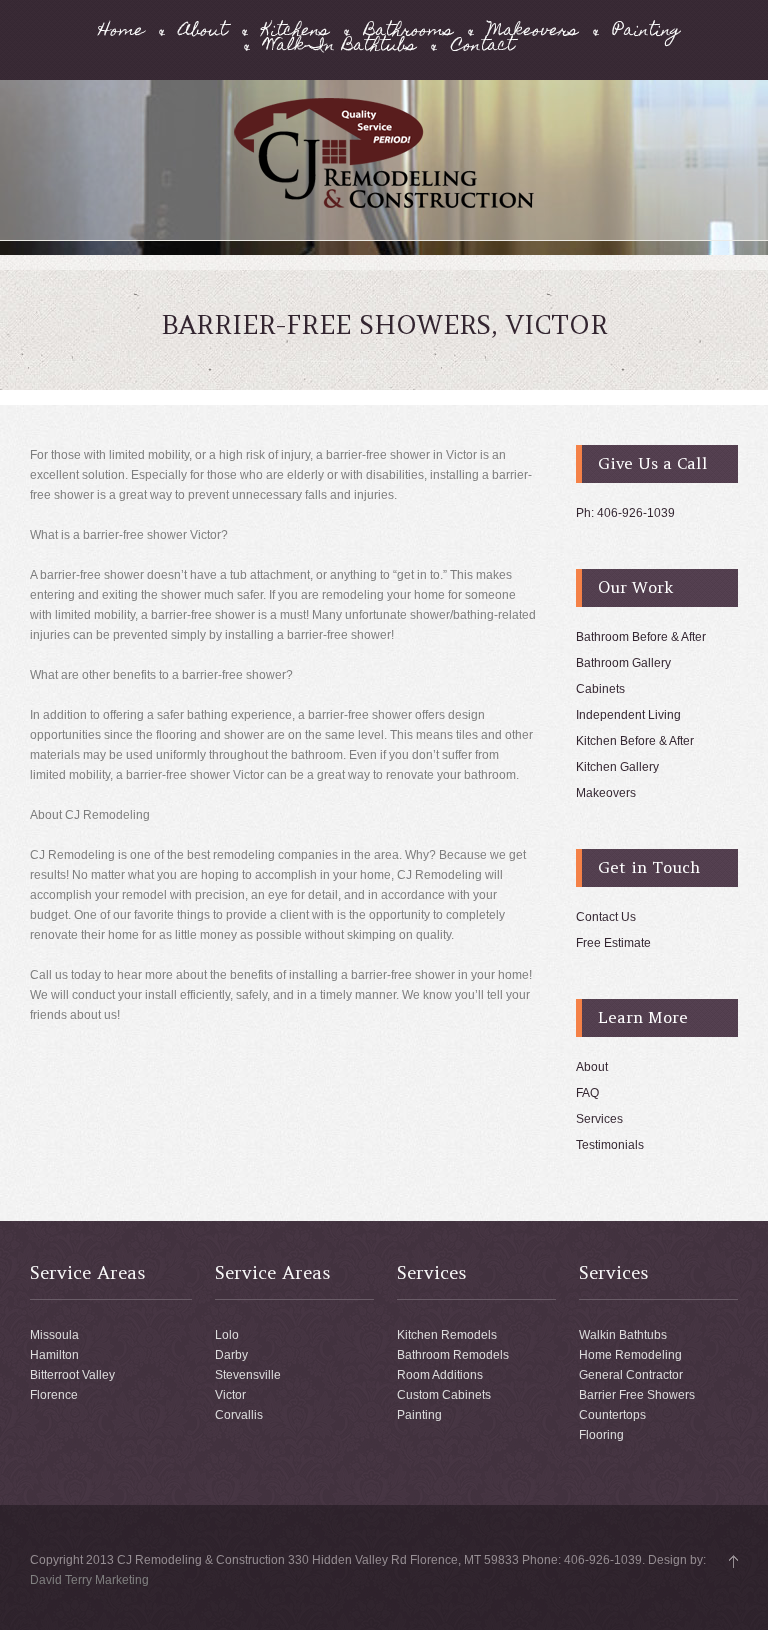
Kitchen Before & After (635, 741)
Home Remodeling (630, 1355)
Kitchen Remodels (447, 1335)
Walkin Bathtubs (623, 1335)
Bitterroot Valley (72, 1375)
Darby (231, 1355)
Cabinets (600, 689)
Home (121, 32)
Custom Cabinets (444, 1395)
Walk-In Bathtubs (340, 47)
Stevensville (248, 1375)
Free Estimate (613, 943)
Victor (230, 1395)
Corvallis (239, 1415)
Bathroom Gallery (623, 663)
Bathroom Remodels (453, 1355)
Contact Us (606, 917)
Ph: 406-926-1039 (625, 513)
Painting (646, 32)
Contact (482, 47)
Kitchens (295, 32)
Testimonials (610, 1145)
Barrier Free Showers (637, 1395)
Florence (54, 1395)
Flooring (601, 1435)
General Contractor (631, 1375)
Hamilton (54, 1355)
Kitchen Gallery (617, 767)
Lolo (227, 1335)
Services (599, 1119)
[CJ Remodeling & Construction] (384, 205)
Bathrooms (408, 32)
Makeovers (533, 32)
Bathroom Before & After (641, 637)
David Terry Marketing (89, 1580)
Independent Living (628, 715)
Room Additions (440, 1375)
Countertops (612, 1415)
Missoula (54, 1335)
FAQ (587, 1093)
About (203, 32)
